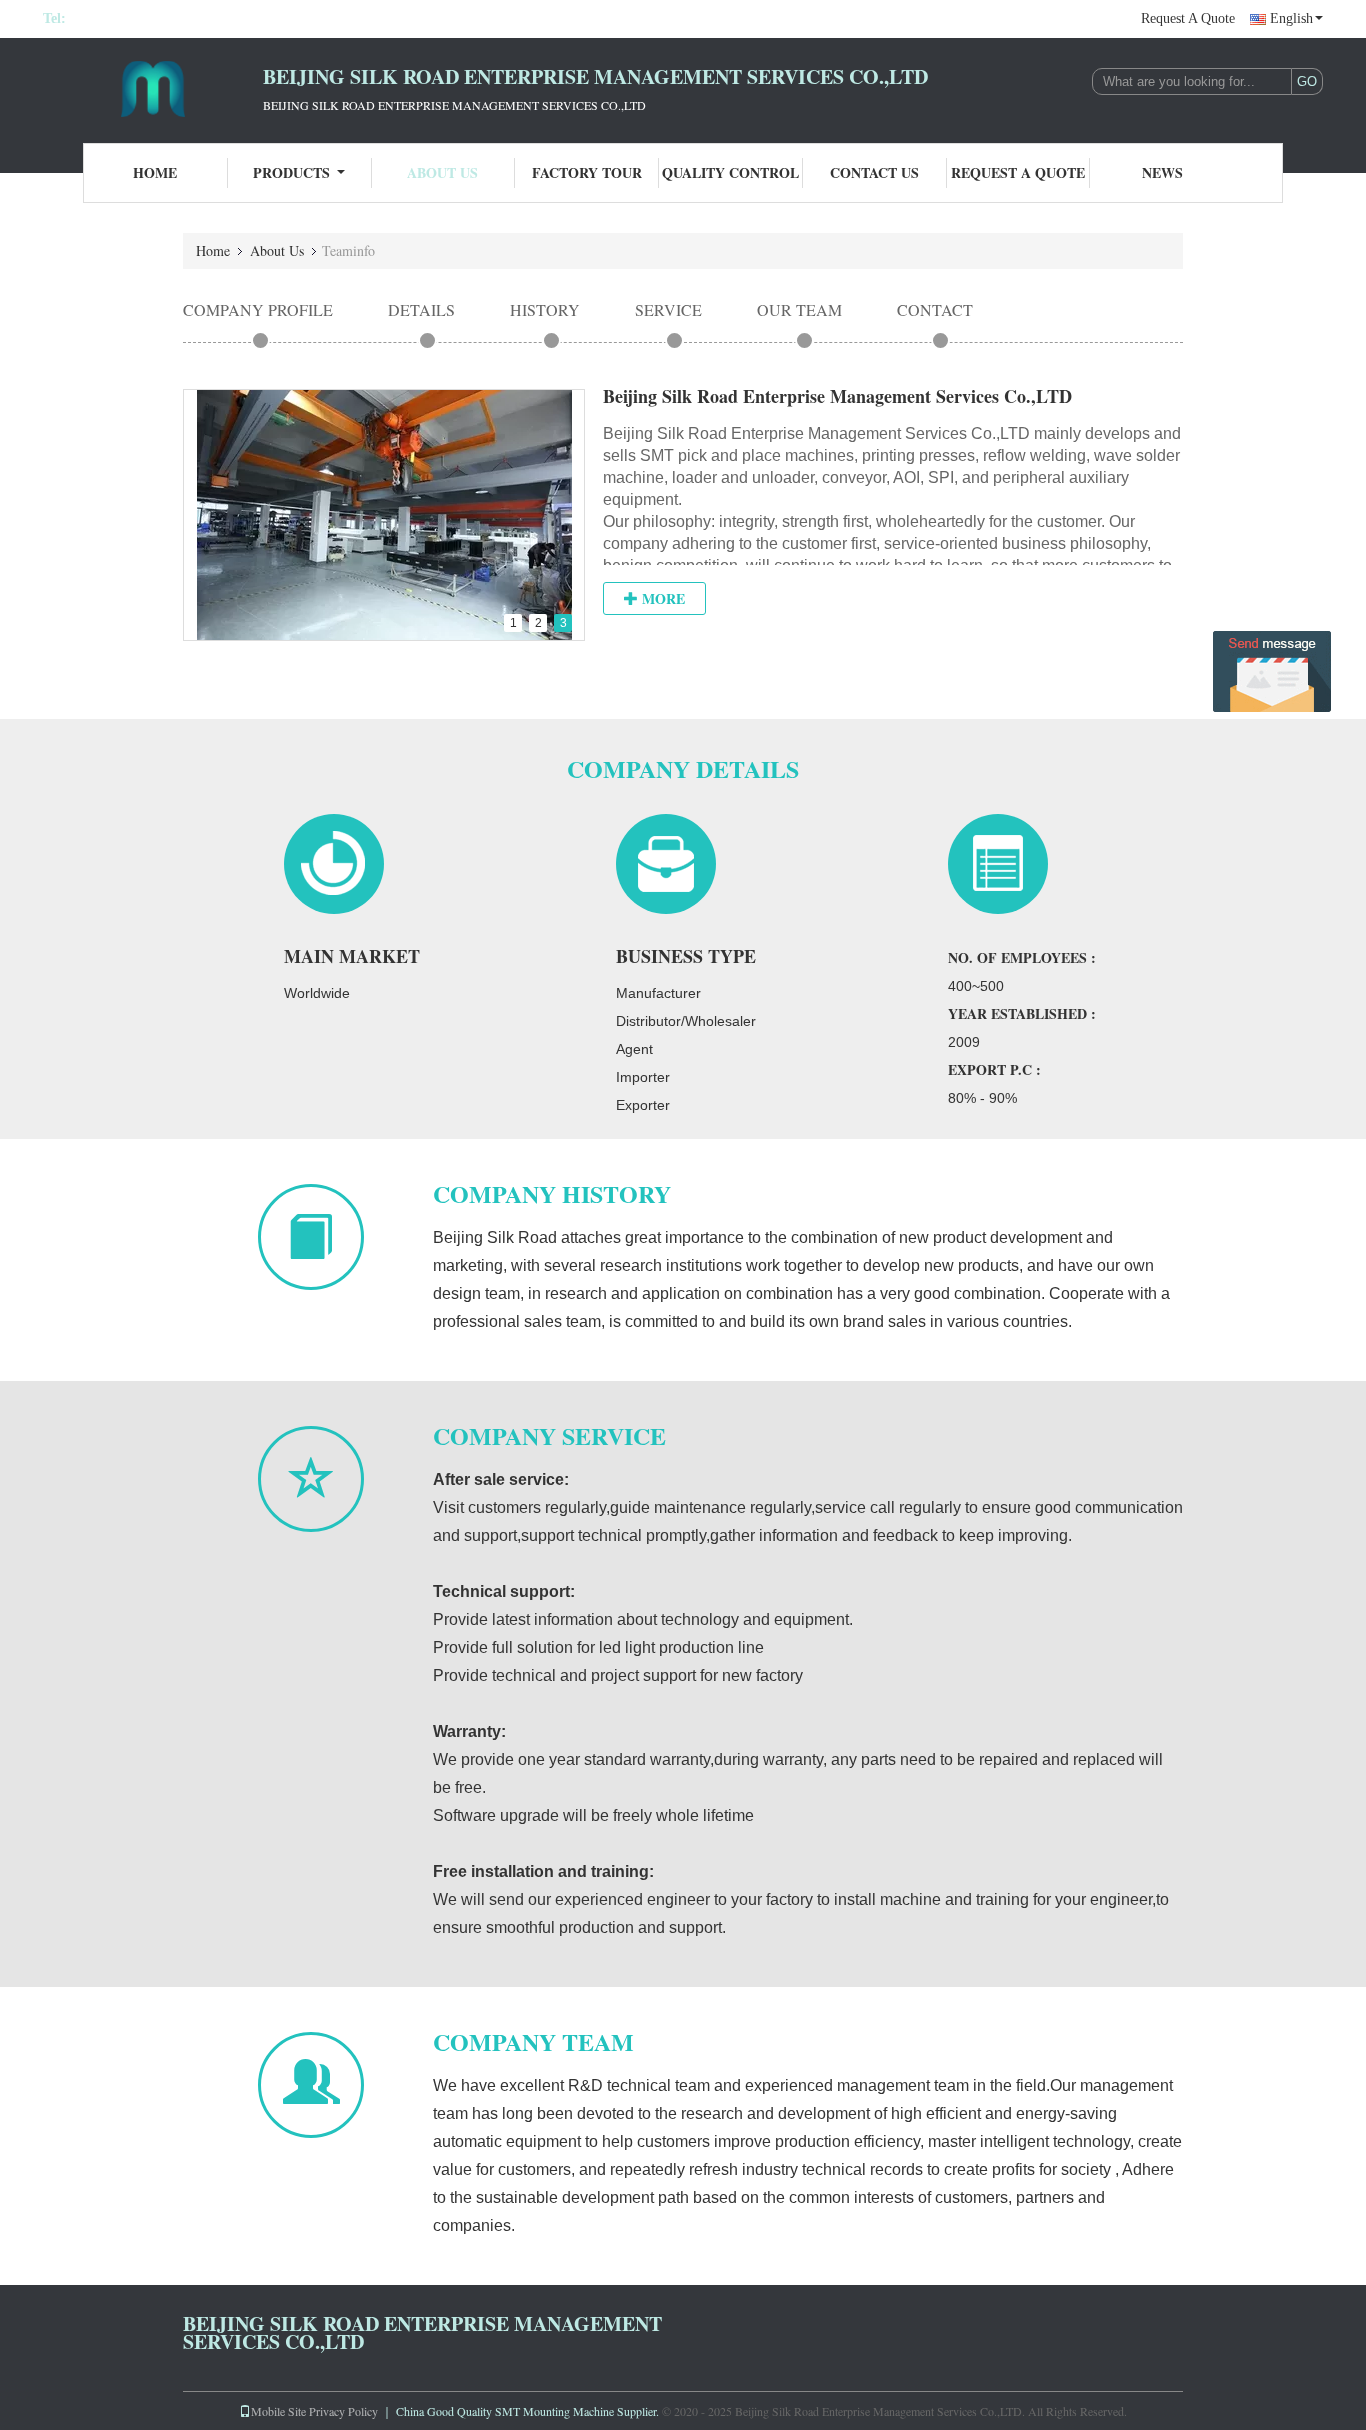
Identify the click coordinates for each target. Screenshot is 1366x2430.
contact (935, 309)
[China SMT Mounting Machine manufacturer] (153, 88)
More (661, 598)
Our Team (799, 309)
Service (668, 309)
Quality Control (730, 172)
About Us (442, 172)
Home (155, 172)
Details (421, 309)
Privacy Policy (343, 2411)
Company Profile (258, 309)
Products (291, 172)
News (1162, 172)
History (545, 309)
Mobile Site (278, 2411)
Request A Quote (1188, 18)
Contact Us (874, 172)
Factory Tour (587, 172)
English (1291, 18)
